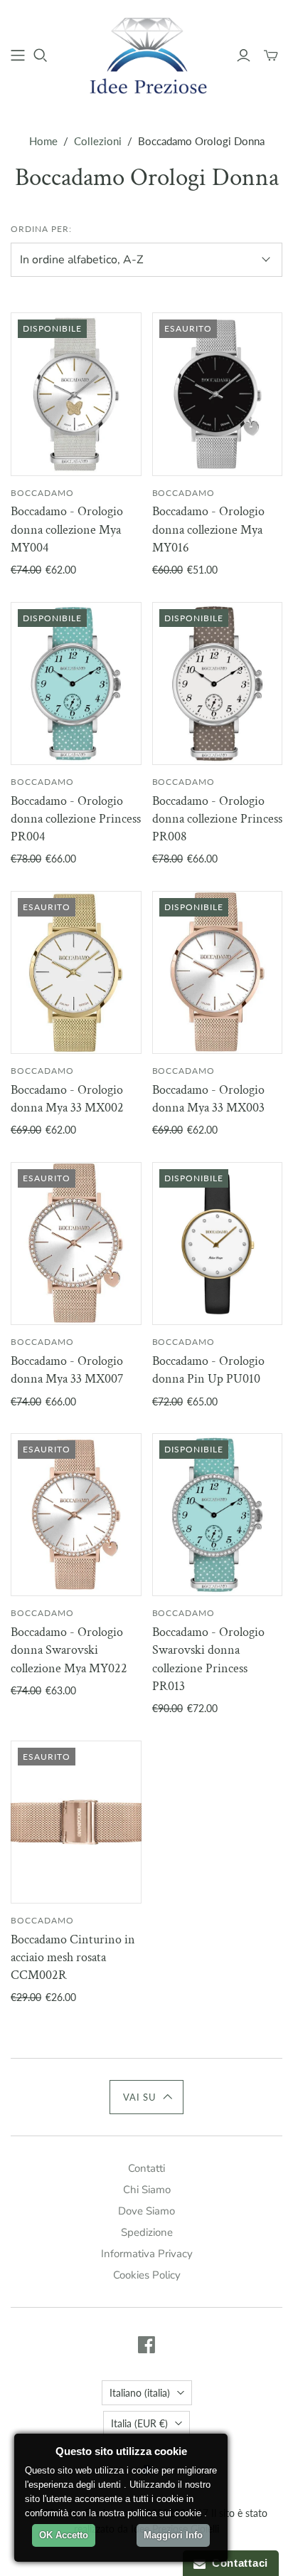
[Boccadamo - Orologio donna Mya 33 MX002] (76, 972)
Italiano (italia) (140, 2393)
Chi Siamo (147, 2190)
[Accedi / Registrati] (244, 56)
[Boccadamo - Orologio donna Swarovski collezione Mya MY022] (76, 1515)
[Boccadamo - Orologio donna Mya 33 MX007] (76, 1244)
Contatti (146, 2168)
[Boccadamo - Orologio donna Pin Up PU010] (218, 1244)
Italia (139, 2423)
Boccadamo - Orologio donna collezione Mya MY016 (208, 529)
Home (43, 141)
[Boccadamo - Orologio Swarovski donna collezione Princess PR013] (218, 1515)
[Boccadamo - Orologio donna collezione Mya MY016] (218, 394)
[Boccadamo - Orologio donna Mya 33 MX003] (218, 972)
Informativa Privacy (147, 2254)
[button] (147, 2097)
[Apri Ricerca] (41, 56)
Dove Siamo (146, 2211)
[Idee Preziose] (146, 53)
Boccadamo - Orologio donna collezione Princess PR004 (76, 819)
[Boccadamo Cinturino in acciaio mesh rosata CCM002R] (76, 1822)
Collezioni (98, 141)
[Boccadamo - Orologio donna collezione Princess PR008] (218, 683)
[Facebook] (146, 2345)
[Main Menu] (18, 56)
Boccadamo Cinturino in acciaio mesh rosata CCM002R (73, 1957)
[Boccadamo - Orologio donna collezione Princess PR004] (76, 683)
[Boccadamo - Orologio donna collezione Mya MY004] (76, 394)
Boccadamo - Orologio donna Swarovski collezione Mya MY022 (69, 1650)
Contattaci (237, 2563)
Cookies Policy (147, 2275)
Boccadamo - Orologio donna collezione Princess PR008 (217, 819)
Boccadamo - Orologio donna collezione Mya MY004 (67, 529)
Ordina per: (41, 229)
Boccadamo (42, 493)
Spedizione (147, 2232)
